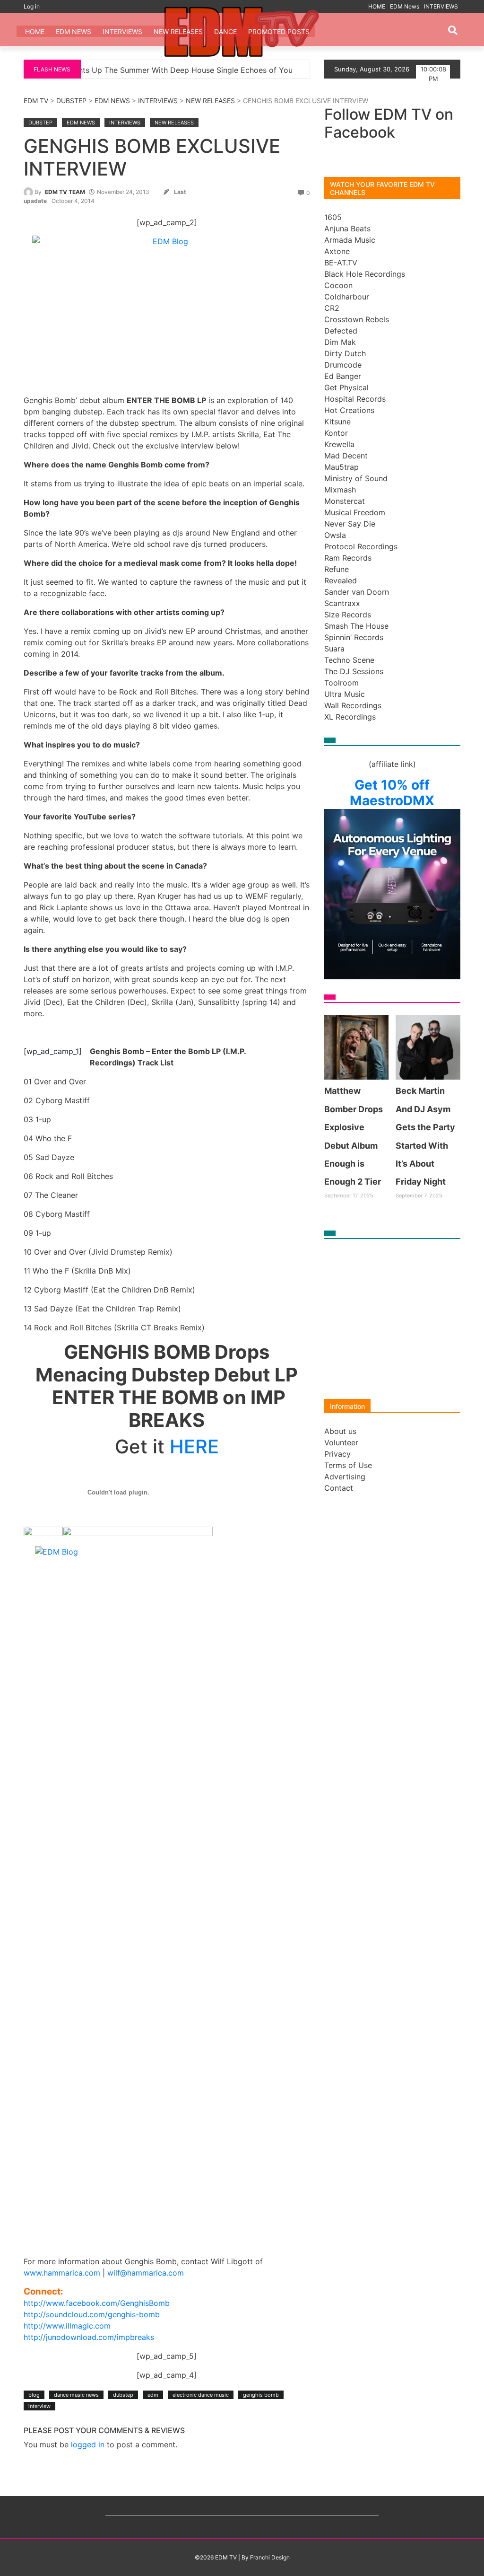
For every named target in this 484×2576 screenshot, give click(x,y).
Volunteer (341, 1442)
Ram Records (348, 558)
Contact (339, 1488)
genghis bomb (261, 2395)
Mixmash (340, 490)
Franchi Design (270, 2557)
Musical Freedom (355, 512)
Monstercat (345, 501)
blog (34, 2395)
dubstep (123, 2395)
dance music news (76, 2395)
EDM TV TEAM (65, 192)
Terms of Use (348, 1465)
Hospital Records (355, 399)
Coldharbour (347, 297)
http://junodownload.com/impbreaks (89, 2337)
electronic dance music (201, 2395)
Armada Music (350, 240)
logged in (88, 2444)
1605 (333, 217)
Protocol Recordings (361, 546)
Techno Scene (349, 660)
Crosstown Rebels (357, 319)
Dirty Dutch (345, 353)
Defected (341, 331)
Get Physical (346, 387)
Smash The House (356, 626)
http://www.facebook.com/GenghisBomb (97, 2303)
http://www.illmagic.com (67, 2326)
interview (39, 2406)
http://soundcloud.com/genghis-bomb (92, 2314)
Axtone (337, 251)
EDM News (405, 6)
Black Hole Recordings (365, 274)
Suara (334, 649)
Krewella (339, 444)
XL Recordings (350, 717)
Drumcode (343, 365)
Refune (337, 569)
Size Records (348, 615)
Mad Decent (346, 456)
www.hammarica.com (62, 2273)
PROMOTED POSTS (279, 31)
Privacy (337, 1454)
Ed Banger (343, 376)
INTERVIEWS (441, 6)
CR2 (332, 308)
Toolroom (341, 683)
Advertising (345, 1477)
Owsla (335, 535)
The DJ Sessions (354, 671)
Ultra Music (345, 694)
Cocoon (338, 285)
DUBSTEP (71, 101)
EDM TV (36, 101)
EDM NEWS (112, 101)
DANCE (225, 31)
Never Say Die (350, 524)
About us (340, 1431)
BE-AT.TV (341, 263)
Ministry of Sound (356, 478)
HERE (194, 1446)
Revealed (341, 580)
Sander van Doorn (357, 592)
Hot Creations (349, 410)
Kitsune (337, 422)
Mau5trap (341, 467)
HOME (377, 6)
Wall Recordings (353, 705)
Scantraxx (342, 603)
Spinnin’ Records (354, 637)
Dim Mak (340, 342)
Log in (32, 6)
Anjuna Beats (347, 229)
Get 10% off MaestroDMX (392, 793)
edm (153, 2395)
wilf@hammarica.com (146, 2273)
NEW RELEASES (178, 31)
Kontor (336, 433)
